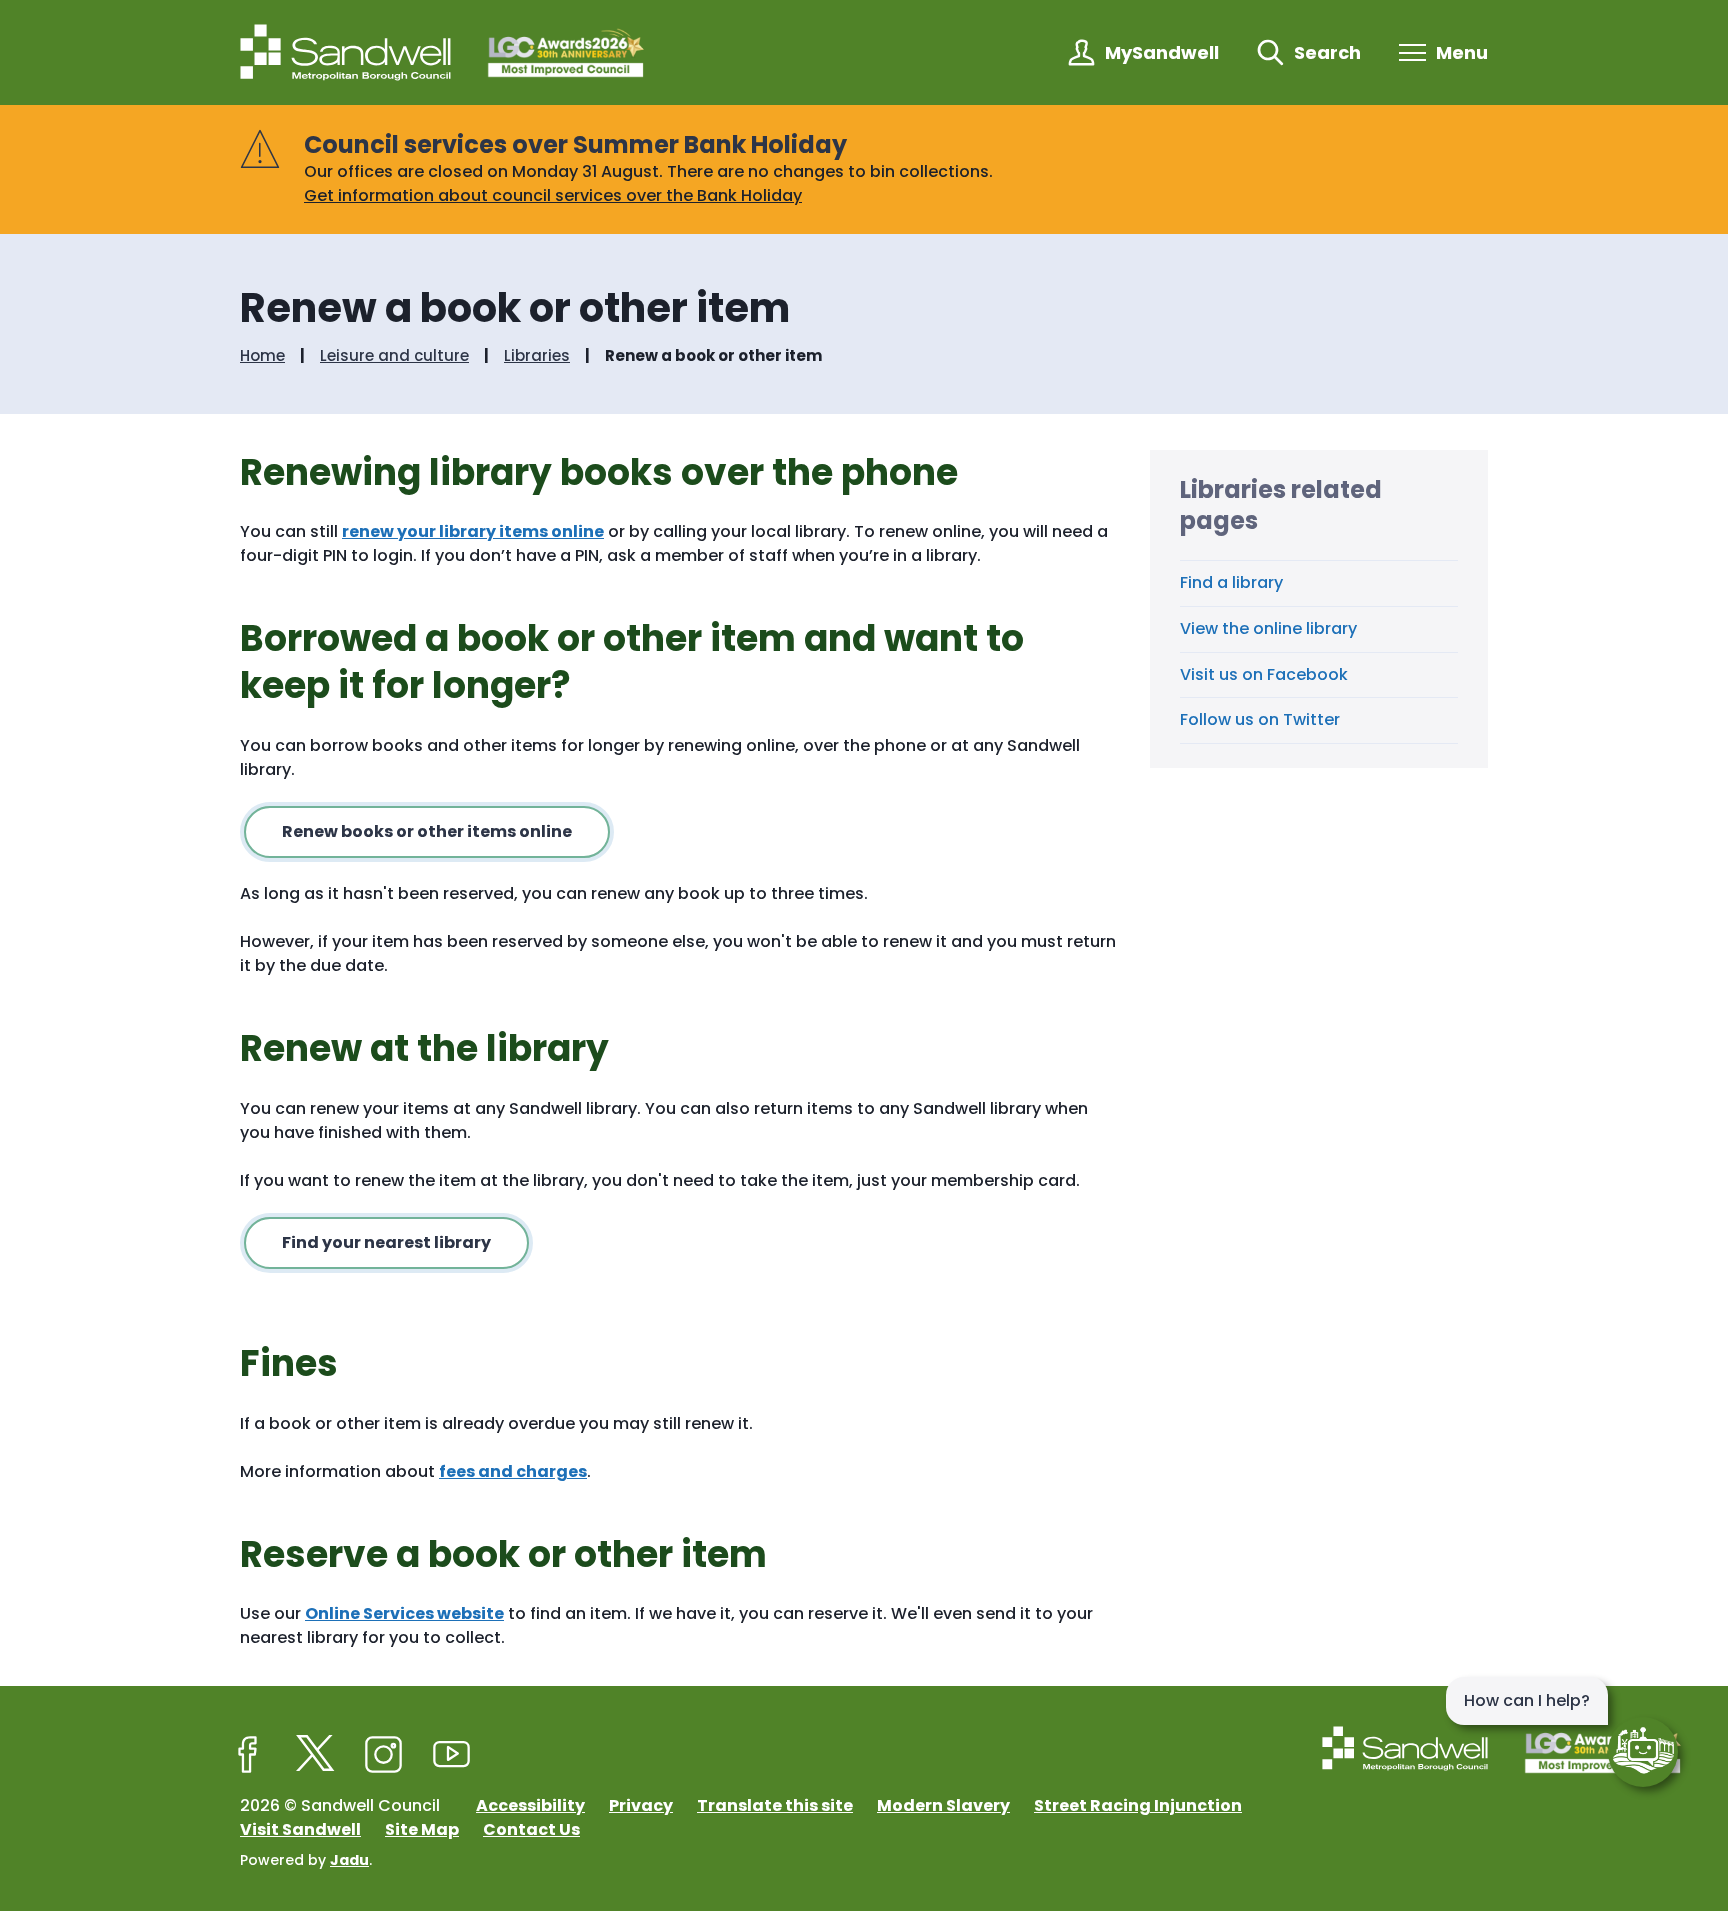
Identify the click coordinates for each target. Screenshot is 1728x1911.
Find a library (1231, 582)
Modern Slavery (943, 1805)
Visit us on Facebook (1264, 674)
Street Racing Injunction (1138, 1805)
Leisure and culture (394, 356)
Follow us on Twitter (1260, 719)
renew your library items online (473, 531)
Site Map (422, 1829)
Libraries (537, 356)
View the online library (1268, 628)
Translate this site (775, 1805)
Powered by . (306, 1860)
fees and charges (513, 1471)
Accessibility (530, 1805)
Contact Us (531, 1829)
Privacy (641, 1805)
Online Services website (404, 1613)
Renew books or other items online (427, 831)
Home (262, 356)
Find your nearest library (386, 1242)
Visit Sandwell (300, 1829)
